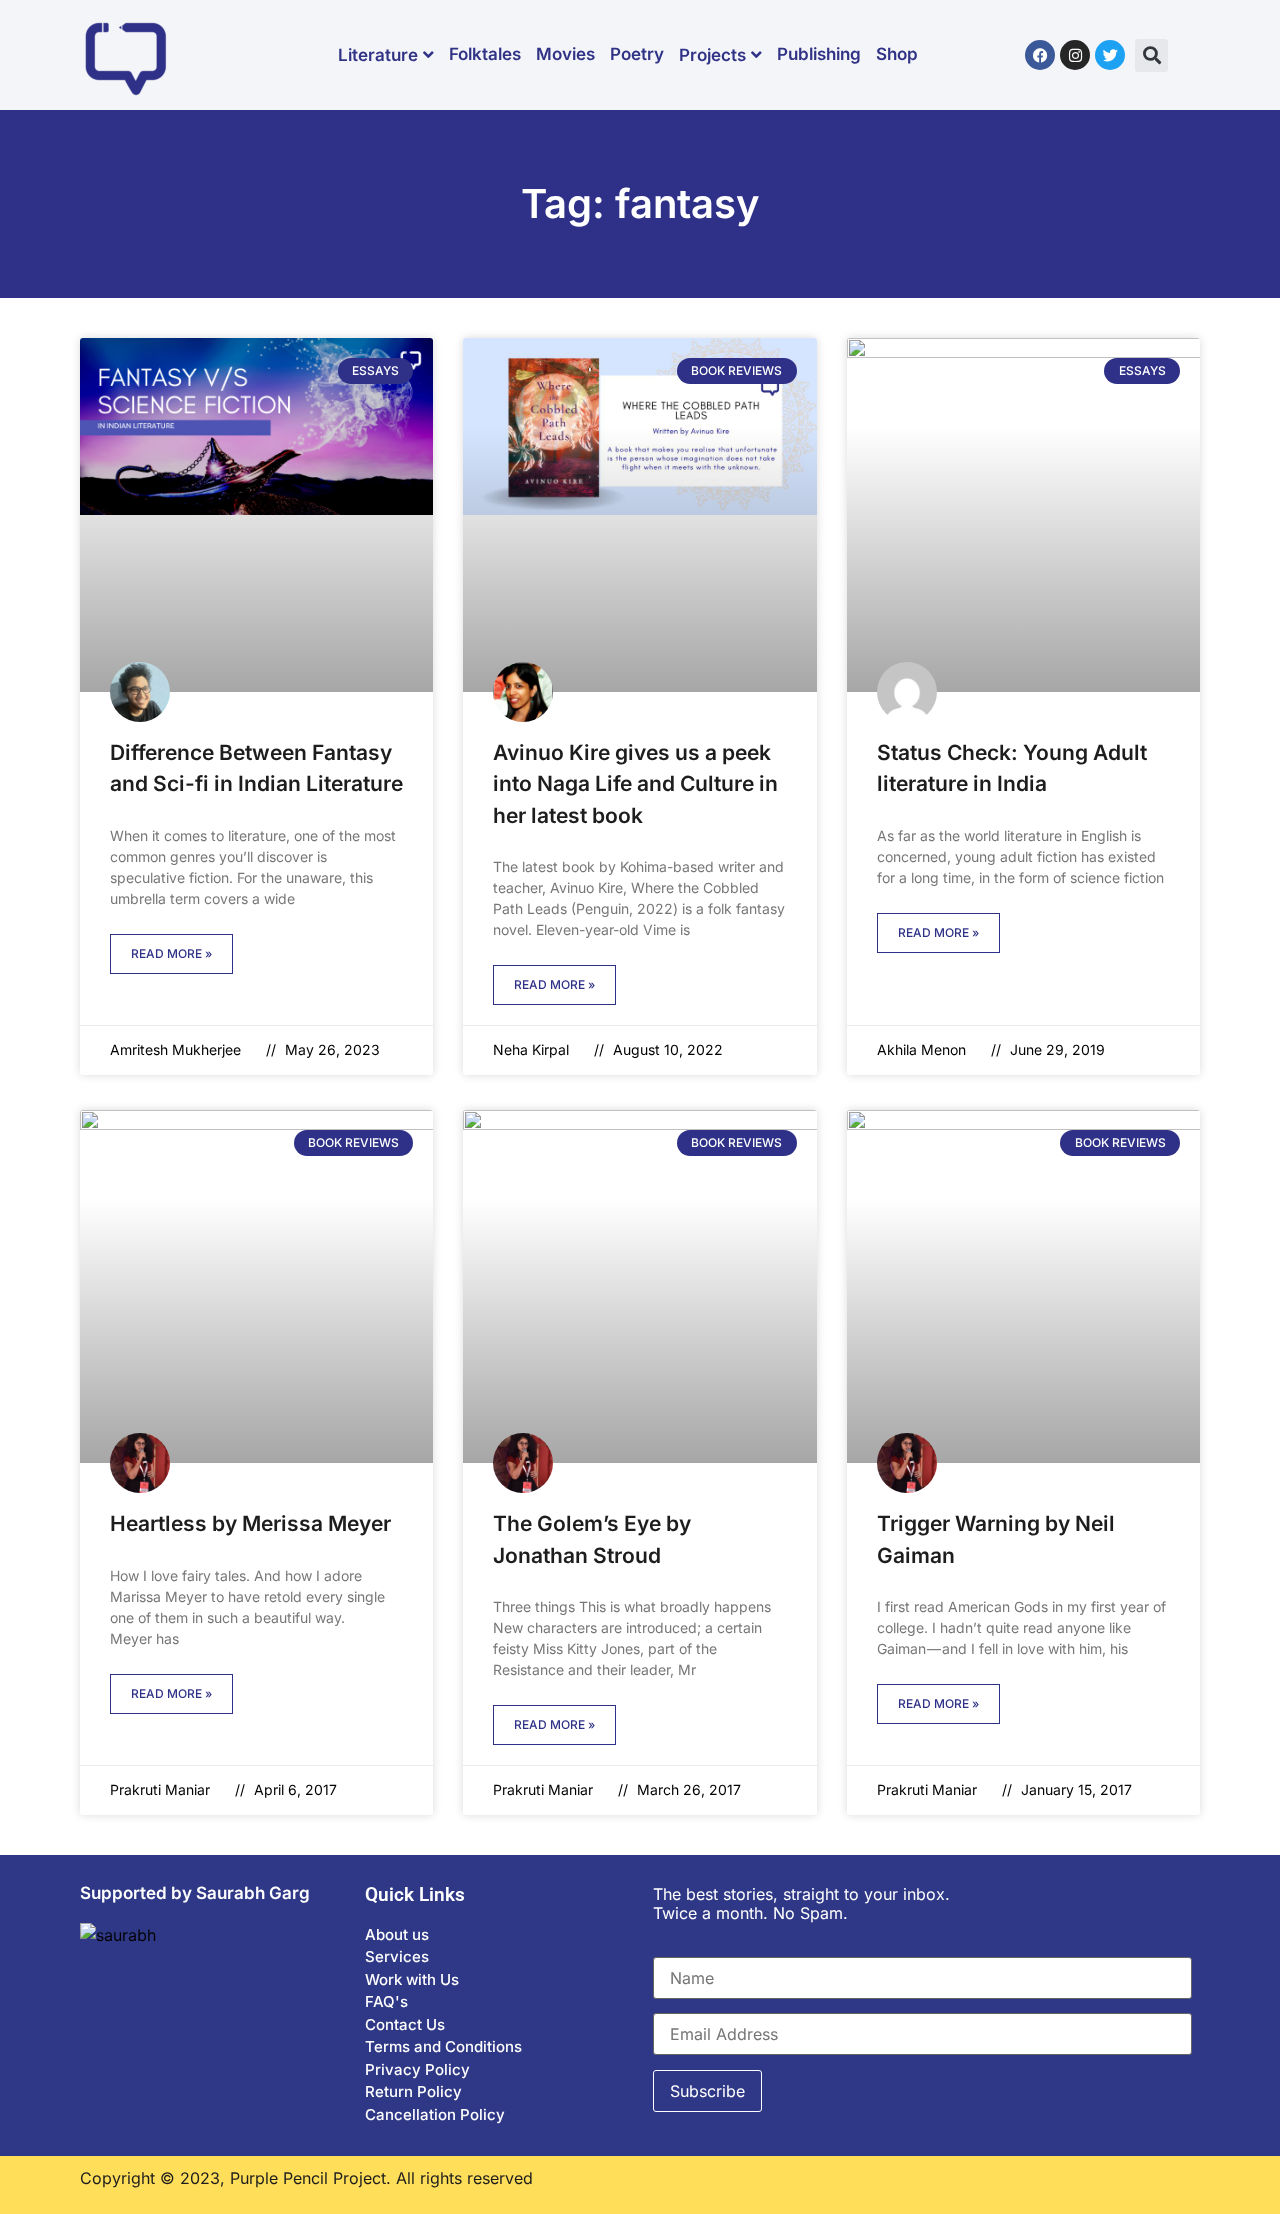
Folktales (485, 54)
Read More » (171, 953)
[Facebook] (1040, 55)
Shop (897, 54)
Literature (378, 55)
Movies (565, 54)
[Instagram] (1075, 55)
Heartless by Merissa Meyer (250, 1523)
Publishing (819, 54)
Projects (712, 55)
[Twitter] (1110, 55)
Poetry (637, 54)
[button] (1151, 55)
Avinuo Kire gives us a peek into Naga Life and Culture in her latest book (635, 784)
